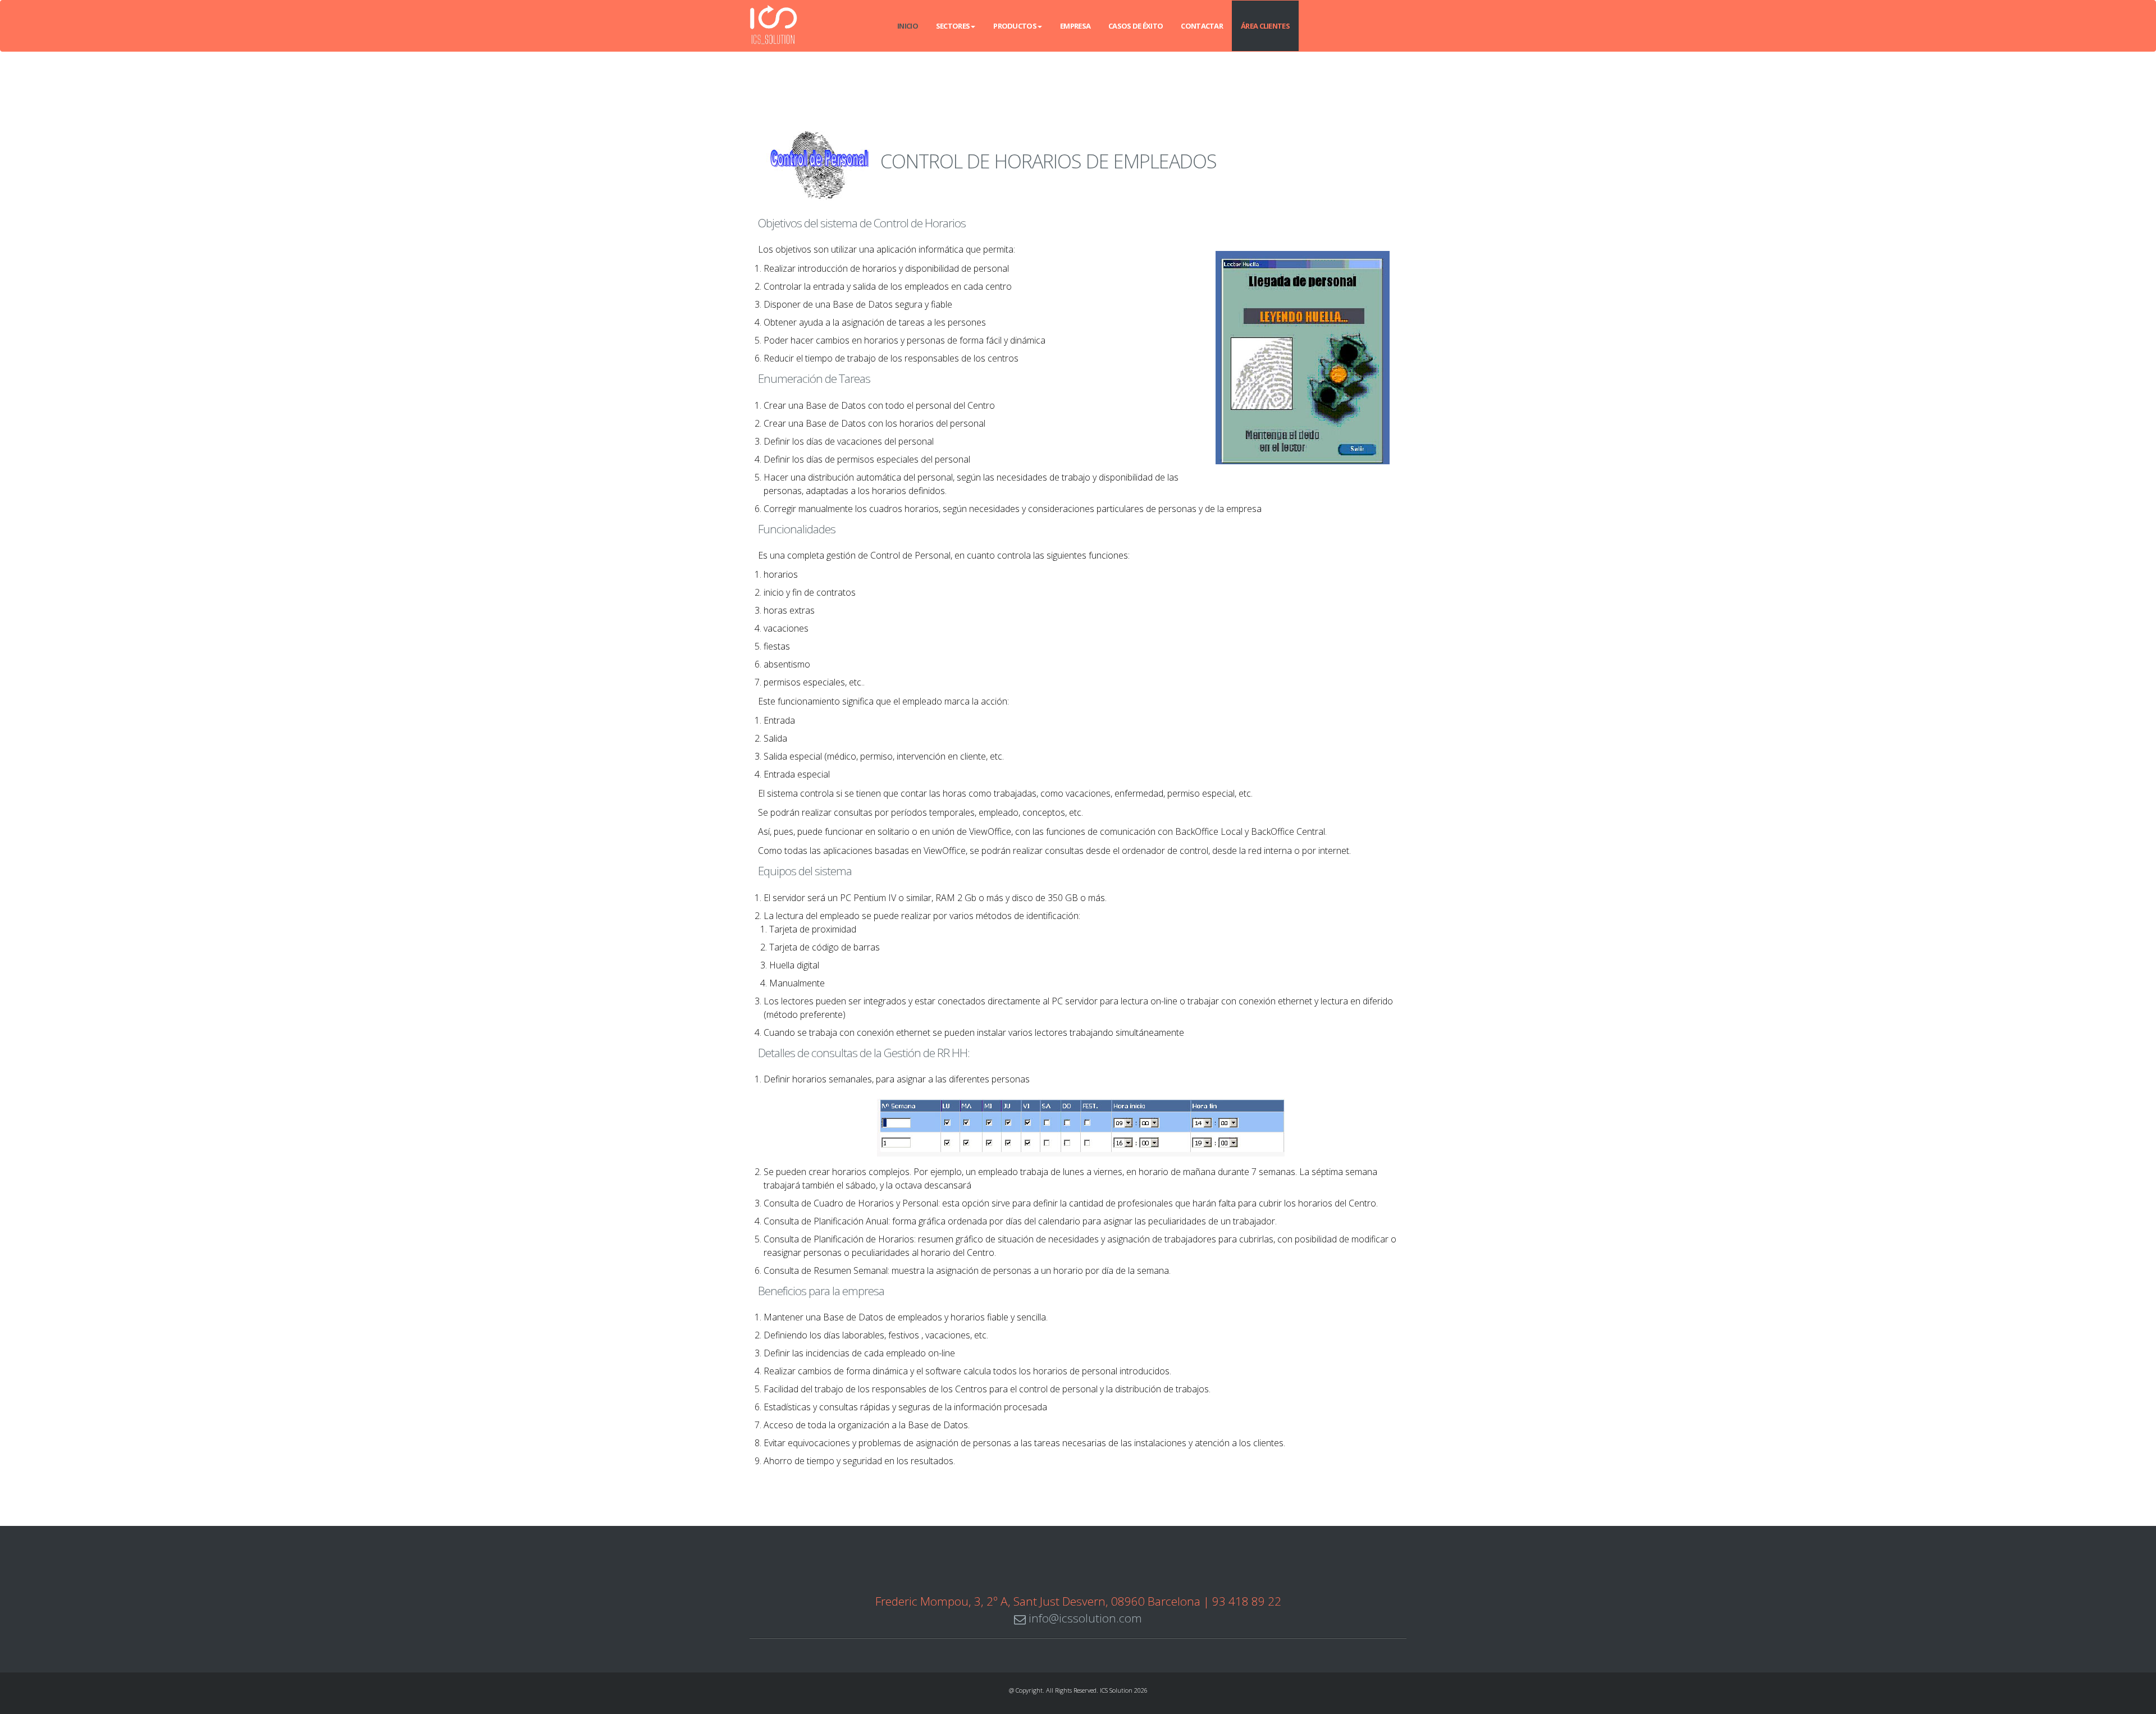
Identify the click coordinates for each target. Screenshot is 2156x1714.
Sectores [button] (953, 26)
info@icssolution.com (1084, 1618)
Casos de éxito (1136, 26)
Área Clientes (1265, 26)
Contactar (1202, 26)
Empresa (1075, 26)
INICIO (908, 26)
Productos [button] (1015, 26)
